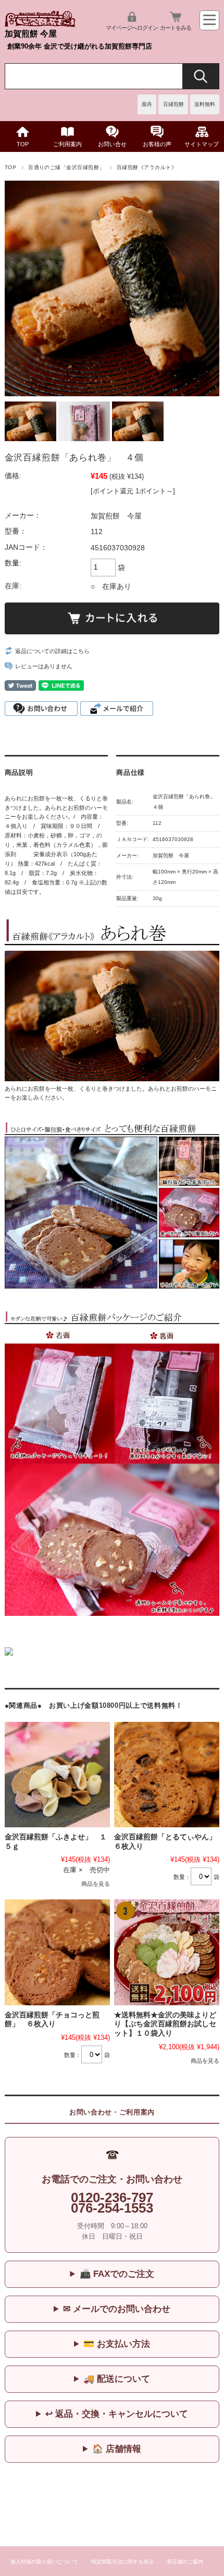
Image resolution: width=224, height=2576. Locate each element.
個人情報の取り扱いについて (44, 2562)
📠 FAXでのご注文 (117, 2274)
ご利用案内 (67, 144)
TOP (23, 144)
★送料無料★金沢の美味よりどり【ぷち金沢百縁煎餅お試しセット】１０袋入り (165, 2024)
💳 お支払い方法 (117, 2344)
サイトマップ (202, 144)
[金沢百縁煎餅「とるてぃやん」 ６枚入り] (167, 1775)
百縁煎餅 (173, 104)
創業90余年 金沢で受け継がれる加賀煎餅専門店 (80, 46)
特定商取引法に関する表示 (122, 2562)
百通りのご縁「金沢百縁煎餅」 (66, 167)
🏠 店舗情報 (117, 2449)
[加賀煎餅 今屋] (40, 24)
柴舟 (147, 104)
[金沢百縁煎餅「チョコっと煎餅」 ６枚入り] (57, 1952)
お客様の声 (157, 144)
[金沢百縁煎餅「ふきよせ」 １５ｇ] (57, 1775)
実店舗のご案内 (185, 2562)
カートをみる (176, 28)
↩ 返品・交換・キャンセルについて (117, 2414)
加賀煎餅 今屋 (31, 34)
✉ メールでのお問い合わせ (117, 2309)
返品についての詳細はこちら (52, 651)
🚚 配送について (117, 2379)
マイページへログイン (132, 28)
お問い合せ (112, 144)
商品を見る (96, 1884)
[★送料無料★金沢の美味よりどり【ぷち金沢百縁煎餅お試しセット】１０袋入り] (167, 1952)
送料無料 (205, 104)
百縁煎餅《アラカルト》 (147, 167)
